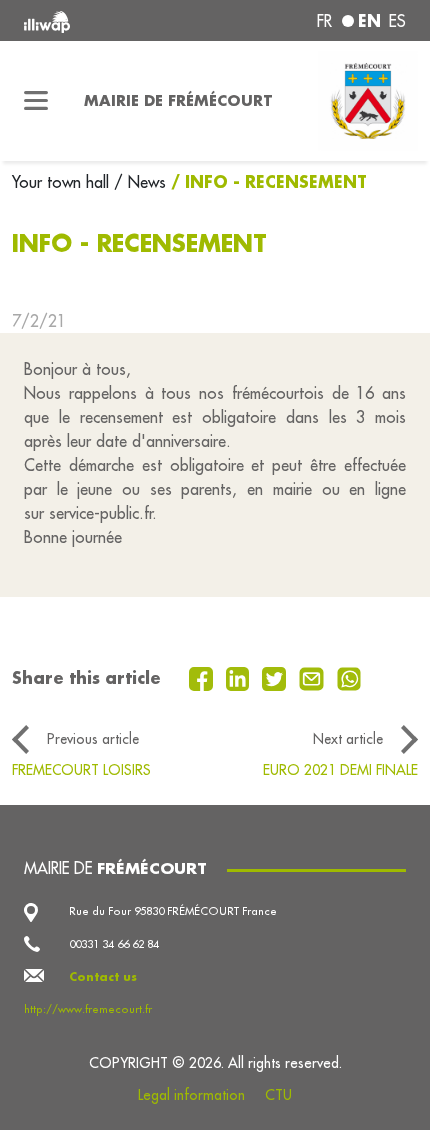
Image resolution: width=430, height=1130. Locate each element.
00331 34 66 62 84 (114, 944)
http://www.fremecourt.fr (88, 1009)
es (397, 21)
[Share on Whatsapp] (349, 677)
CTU (278, 1095)
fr (324, 21)
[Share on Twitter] (276, 677)
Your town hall (63, 182)
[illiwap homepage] (96, 20)
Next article (348, 739)
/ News (140, 182)
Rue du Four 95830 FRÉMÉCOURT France (173, 911)
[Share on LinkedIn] (240, 677)
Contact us (103, 976)
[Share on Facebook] (203, 677)
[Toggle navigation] (36, 101)
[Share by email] (314, 677)
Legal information (191, 1095)
